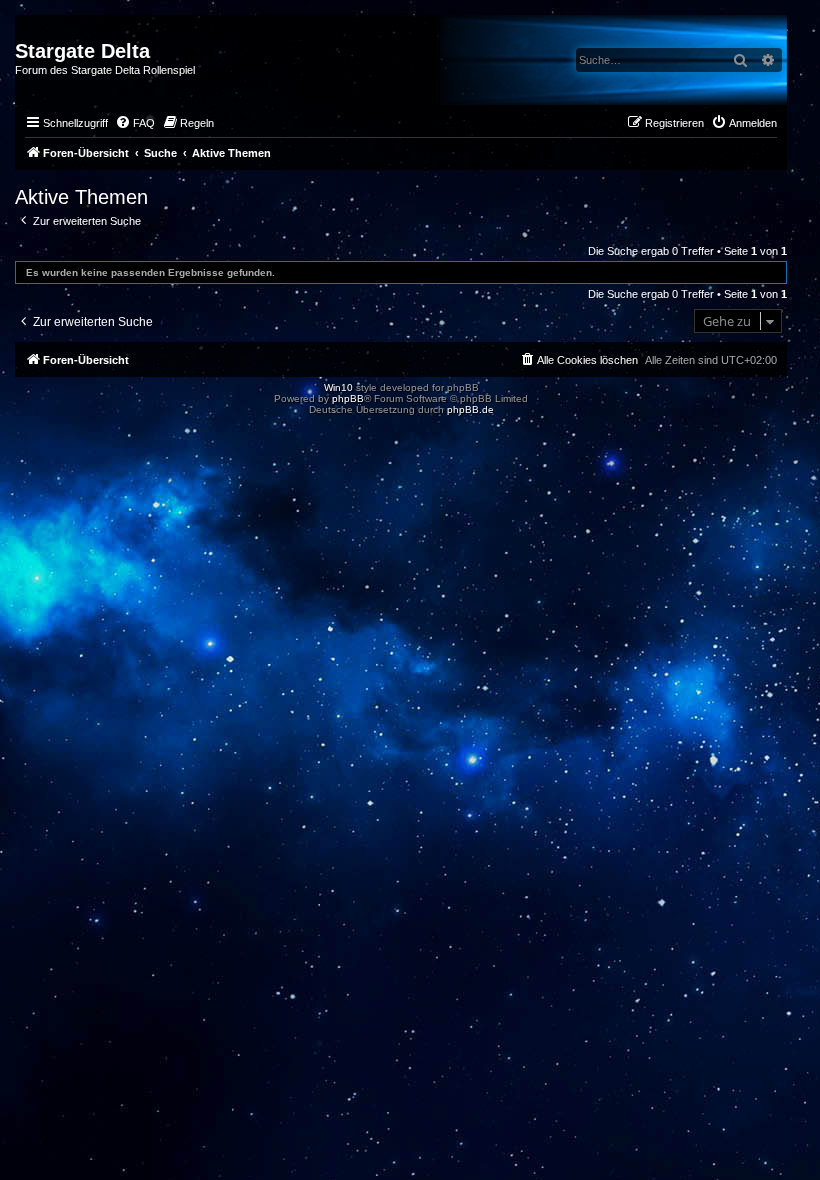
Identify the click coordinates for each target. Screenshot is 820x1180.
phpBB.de (470, 409)
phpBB (348, 398)
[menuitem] (135, 123)
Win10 (338, 387)
